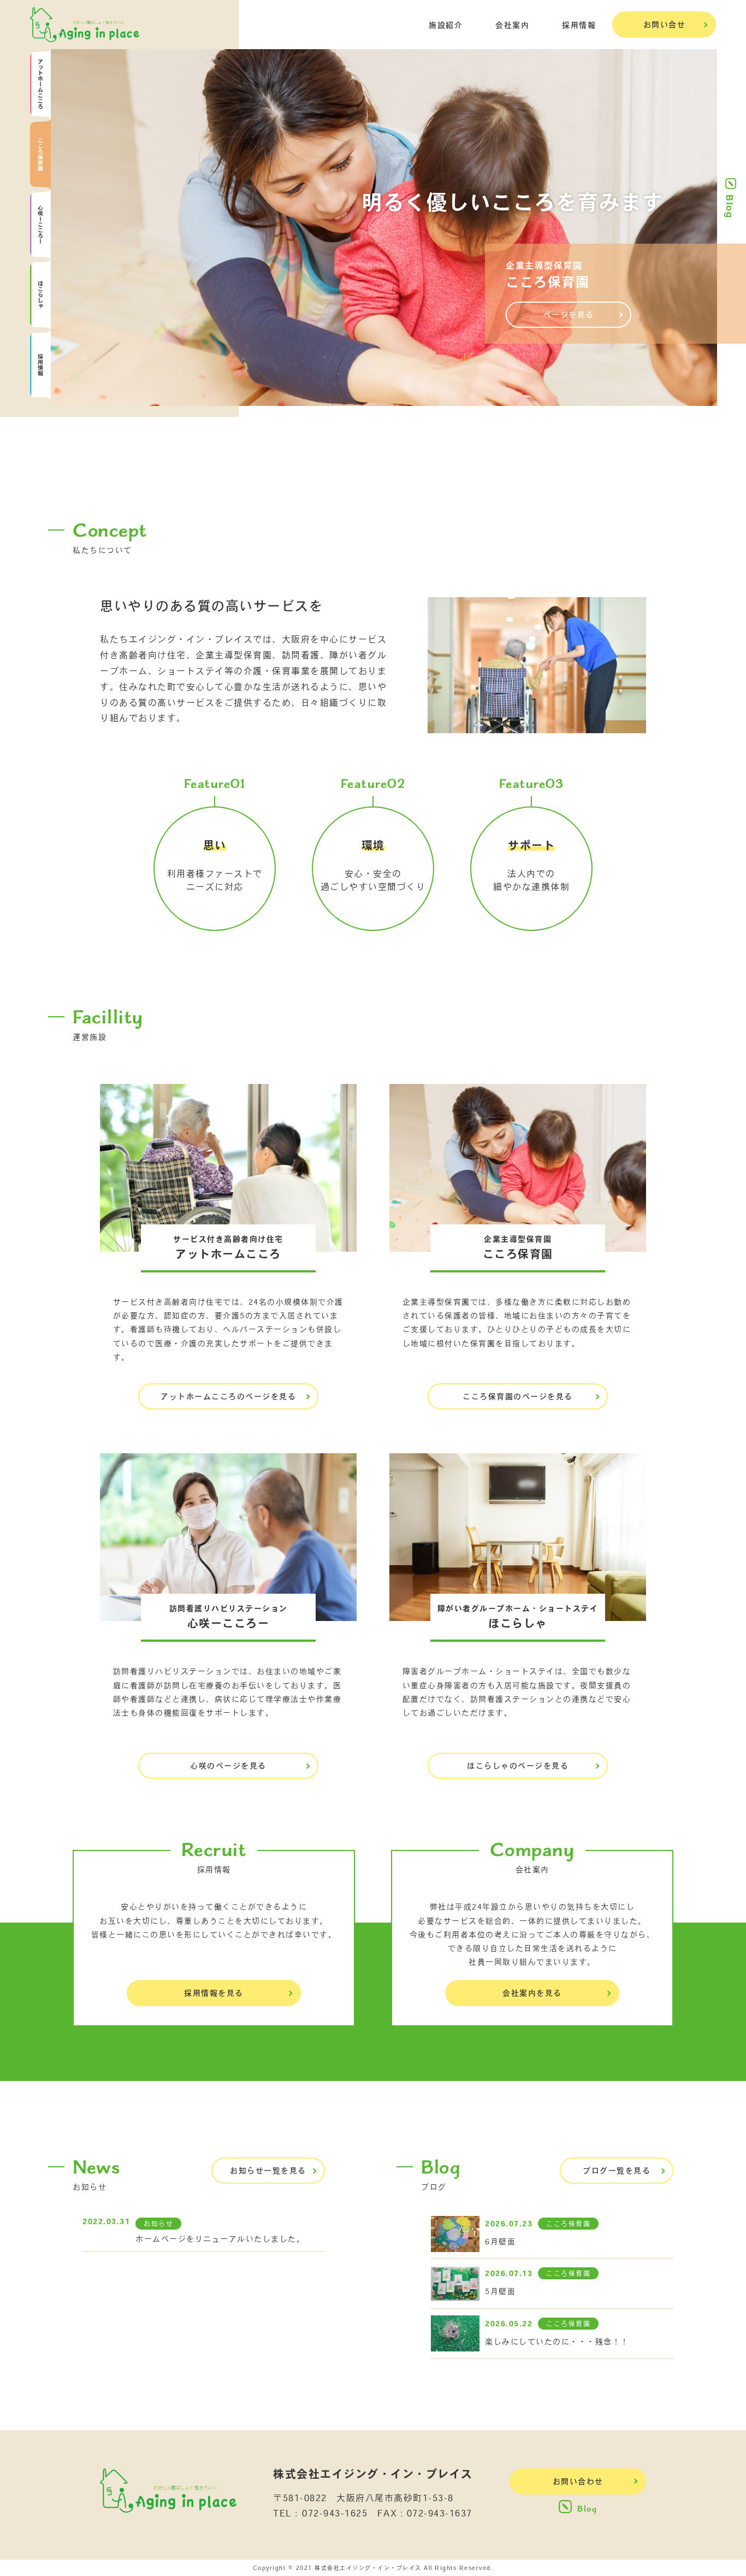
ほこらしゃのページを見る (518, 1766)
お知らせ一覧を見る (268, 2171)
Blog (730, 206)
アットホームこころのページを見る (228, 1396)
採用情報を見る (214, 1993)
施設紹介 (446, 25)
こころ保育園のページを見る (518, 1396)
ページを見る (569, 315)
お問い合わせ (578, 2481)
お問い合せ (665, 25)
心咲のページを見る (228, 1766)
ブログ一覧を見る (617, 2171)
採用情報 (579, 25)
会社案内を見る (532, 1993)
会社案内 (512, 25)
